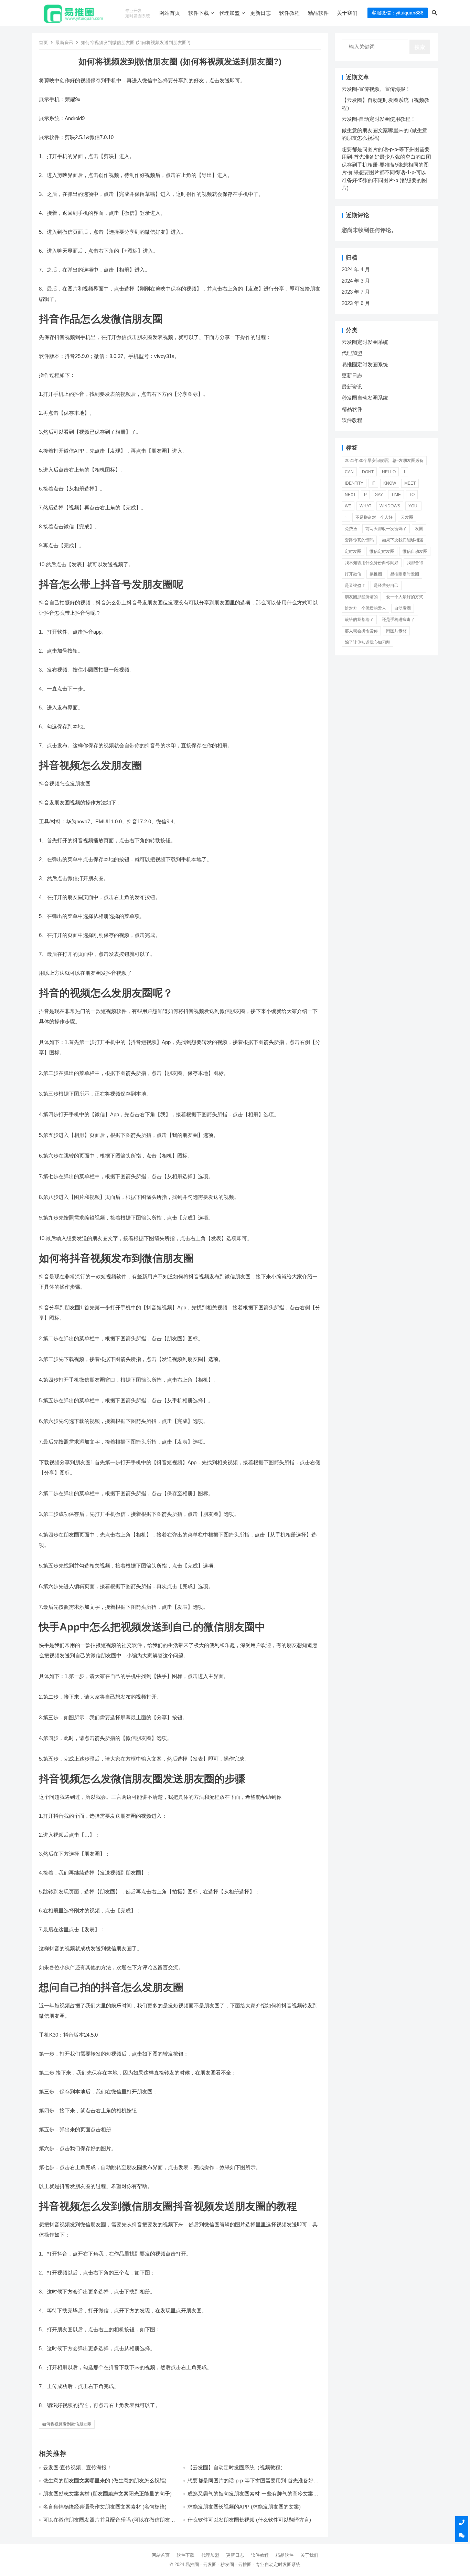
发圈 (419, 529)
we (348, 506)
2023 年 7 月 (356, 292)
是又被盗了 (355, 585)
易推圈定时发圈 (405, 574)
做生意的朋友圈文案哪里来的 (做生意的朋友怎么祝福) (105, 2480)
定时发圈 (353, 551)
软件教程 (289, 13)
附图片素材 (396, 631)
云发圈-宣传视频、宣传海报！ (77, 2467)
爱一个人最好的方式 (405, 597)
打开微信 (353, 574)
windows (390, 506)
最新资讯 (64, 43)
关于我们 (347, 13)
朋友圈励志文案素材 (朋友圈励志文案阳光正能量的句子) (107, 2494)
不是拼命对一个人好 (374, 517)
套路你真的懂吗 (359, 540)
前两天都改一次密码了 (386, 529)
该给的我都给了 (359, 620)
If (373, 483)
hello (389, 472)
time (396, 495)
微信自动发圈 (415, 551)
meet (410, 483)
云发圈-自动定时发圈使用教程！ (379, 119)
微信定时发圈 (382, 551)
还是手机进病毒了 (398, 620)
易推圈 (376, 574)
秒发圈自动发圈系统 (365, 398)
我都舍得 (415, 563)
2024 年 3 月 (356, 281)
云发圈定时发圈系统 (365, 342)
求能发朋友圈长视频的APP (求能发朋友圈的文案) (244, 2507)
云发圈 (407, 517)
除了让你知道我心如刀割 (367, 642)
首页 (43, 43)
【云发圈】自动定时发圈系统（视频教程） (237, 2467)
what (365, 506)
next (350, 495)
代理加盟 (229, 13)
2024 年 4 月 (356, 269)
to (412, 495)
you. (413, 506)
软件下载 (199, 13)
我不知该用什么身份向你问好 (372, 563)
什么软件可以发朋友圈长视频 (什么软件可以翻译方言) (249, 2520)
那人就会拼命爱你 (361, 631)
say (379, 495)
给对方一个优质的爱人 (365, 608)
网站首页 (170, 13)
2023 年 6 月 (356, 303)
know (390, 483)
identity (354, 483)
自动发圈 (403, 608)
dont (368, 472)
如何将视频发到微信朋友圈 (67, 2424)
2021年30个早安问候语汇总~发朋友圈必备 (384, 461)
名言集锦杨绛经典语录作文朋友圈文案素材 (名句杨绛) (105, 2507)
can (349, 472)
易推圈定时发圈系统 (365, 364)
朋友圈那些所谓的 (361, 597)
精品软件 (318, 13)
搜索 (420, 47)
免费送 (351, 529)
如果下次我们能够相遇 (403, 540)
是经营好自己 (386, 585)
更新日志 (260, 13)
